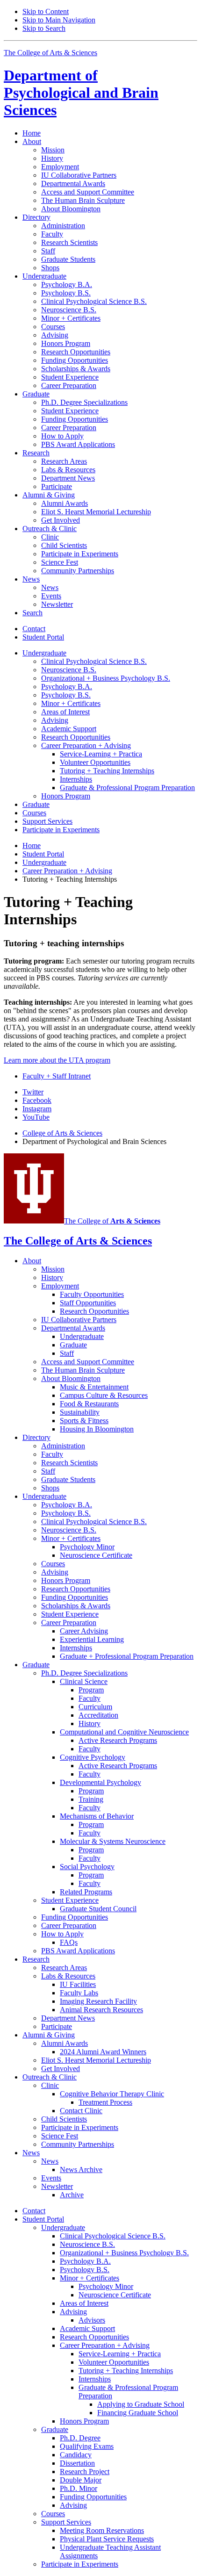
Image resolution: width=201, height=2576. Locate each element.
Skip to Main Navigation (59, 20)
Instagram (37, 1109)
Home (32, 133)
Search (32, 613)
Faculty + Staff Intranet (57, 1076)
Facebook (37, 1100)
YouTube (36, 1117)
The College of (112, 1221)
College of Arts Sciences (62, 1133)
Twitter (33, 1092)
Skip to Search (44, 28)
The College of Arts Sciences (50, 53)
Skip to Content (46, 11)
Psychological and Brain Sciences (81, 93)
